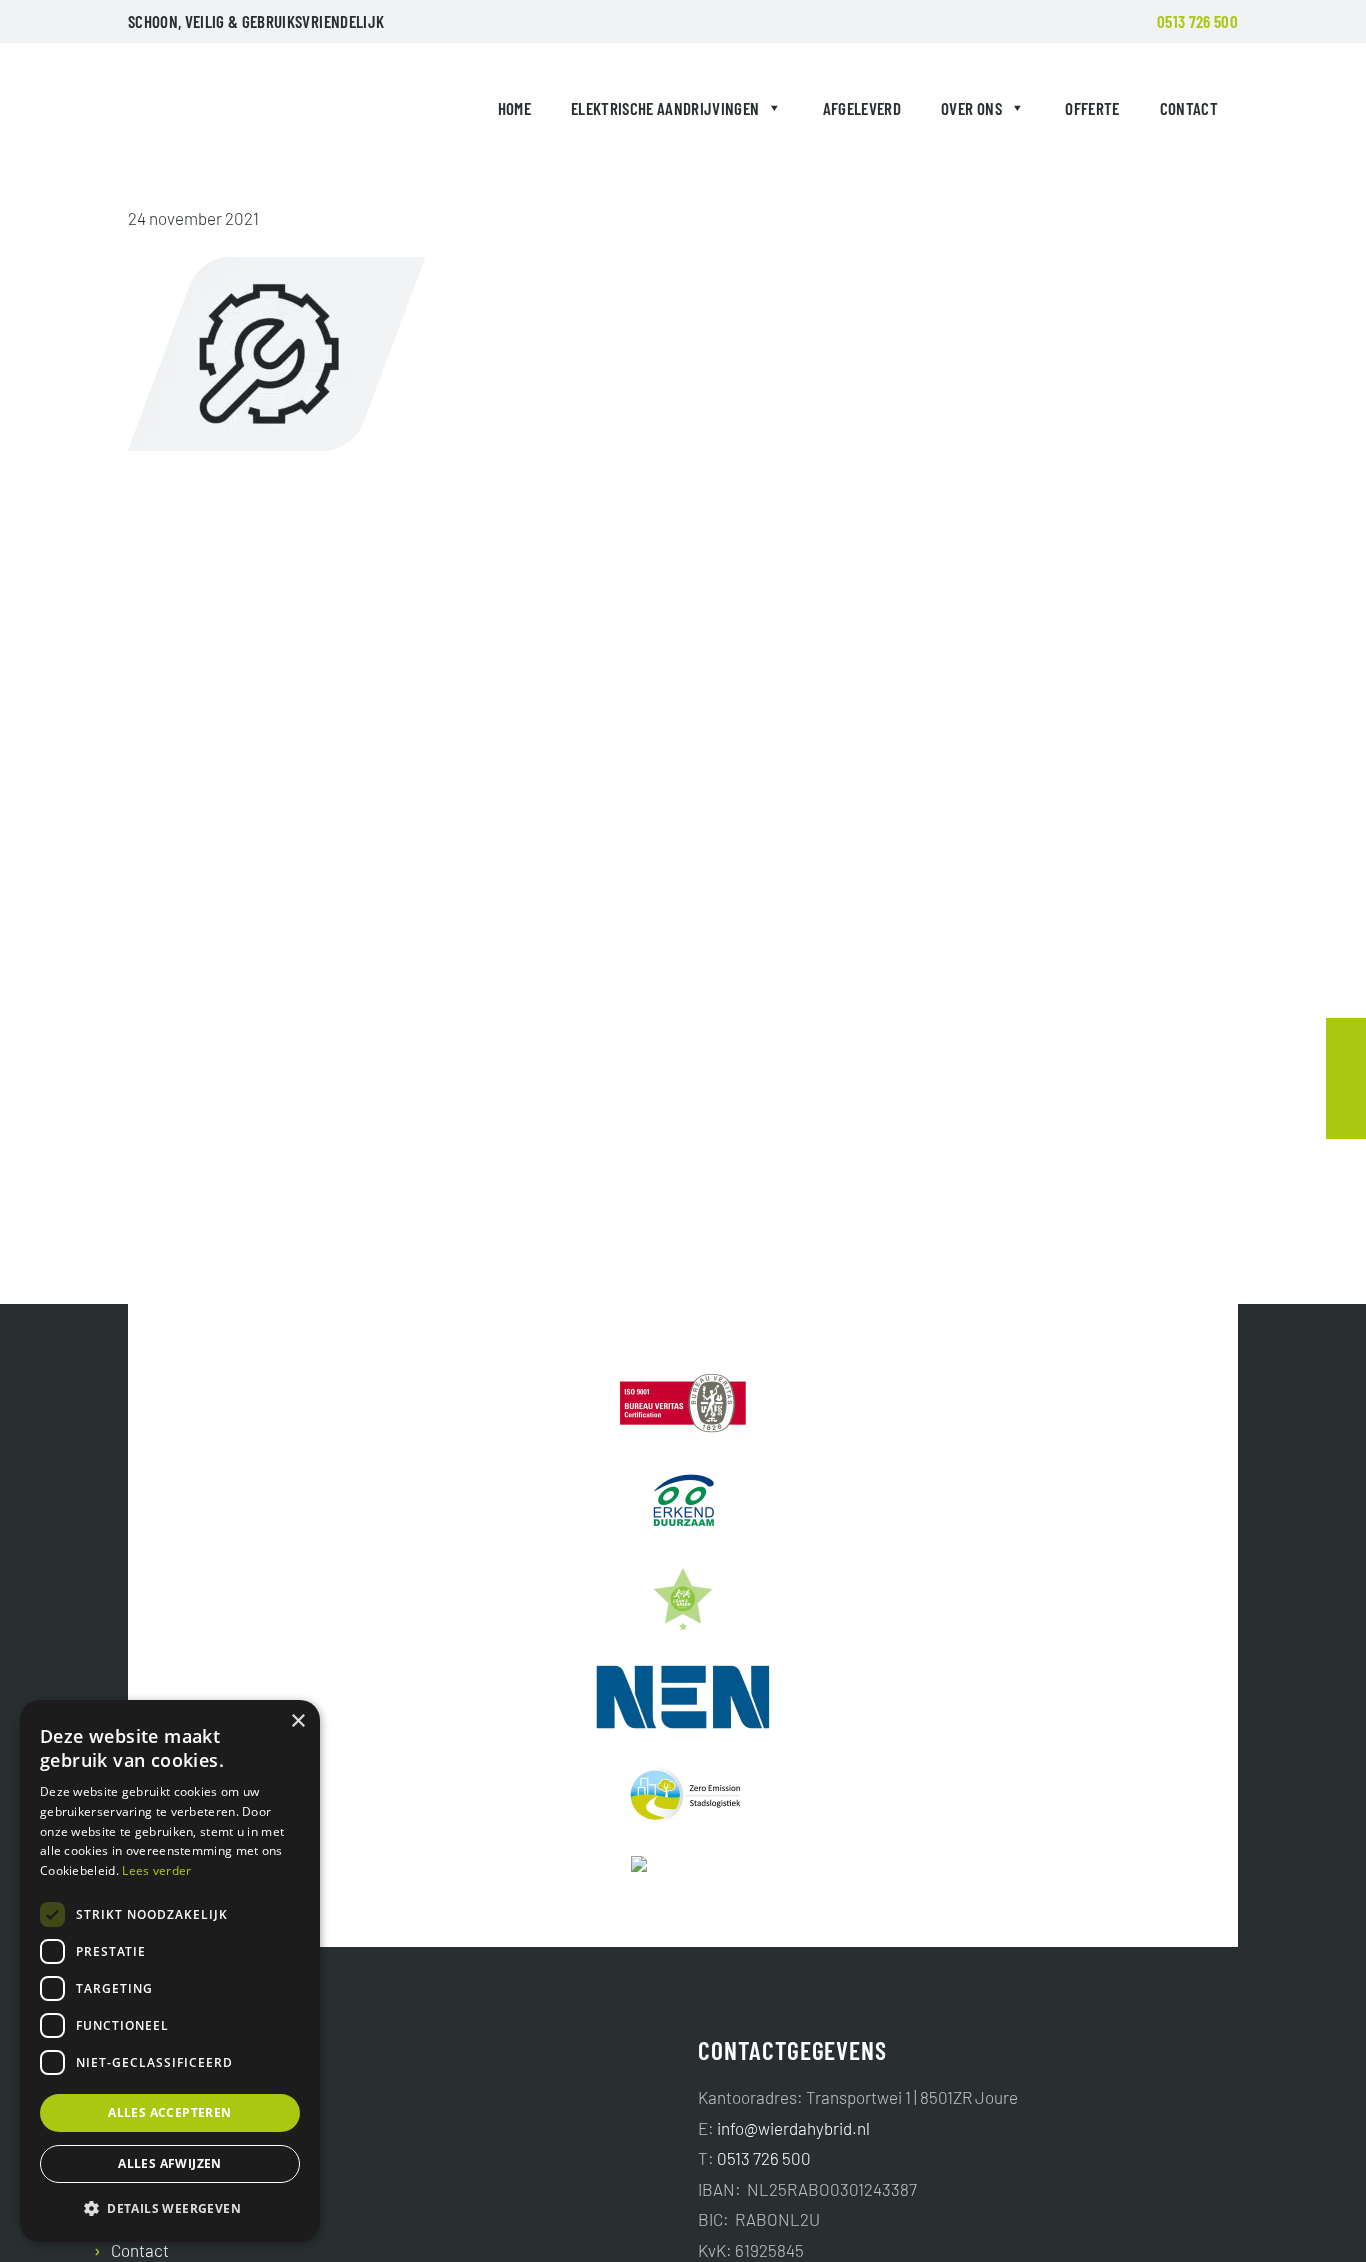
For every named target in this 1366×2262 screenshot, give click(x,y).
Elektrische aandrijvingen (665, 108)
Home (514, 108)
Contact (1189, 108)
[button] (170, 2209)
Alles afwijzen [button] (170, 2163)
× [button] (297, 1721)
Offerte (1092, 108)
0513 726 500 (1197, 21)
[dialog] (170, 1971)
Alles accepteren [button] (169, 2112)
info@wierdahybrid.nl (793, 2128)
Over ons (971, 108)
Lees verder (156, 1870)
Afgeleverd (862, 108)
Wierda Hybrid (174, 112)
